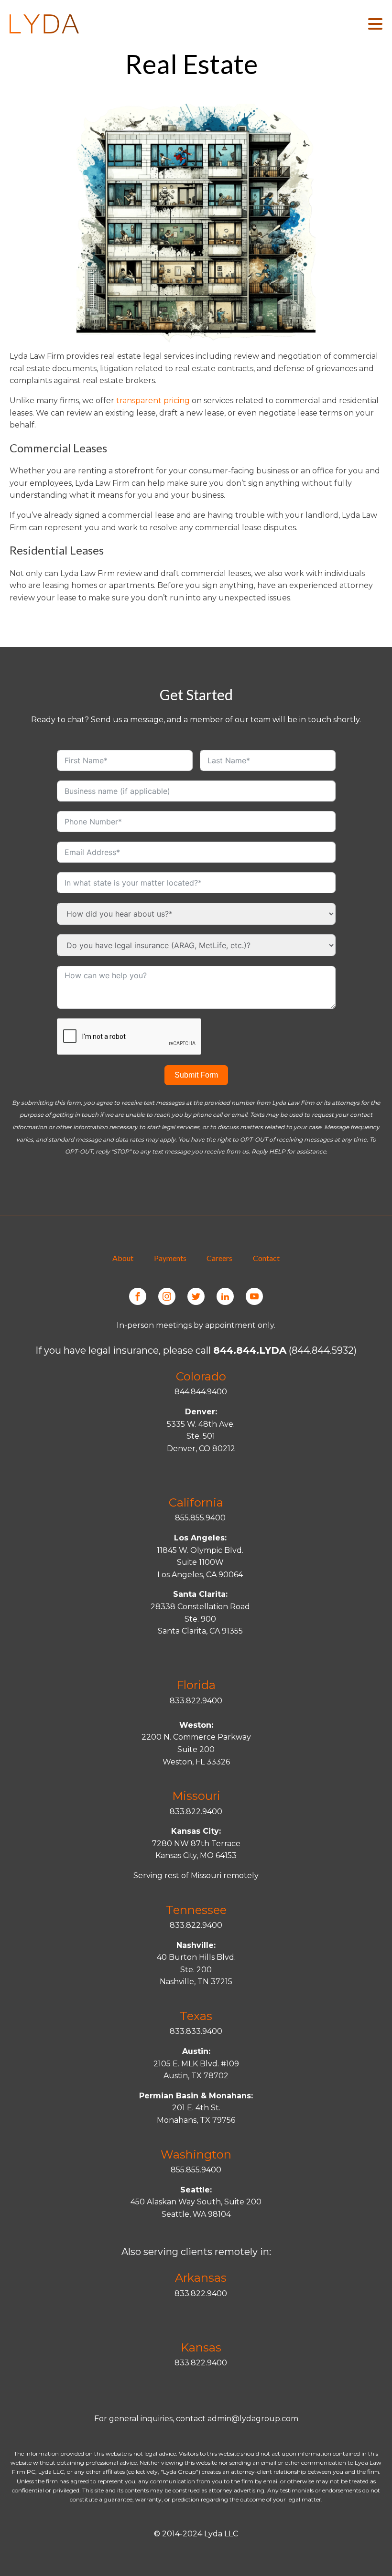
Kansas (201, 2347)
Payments (170, 1258)
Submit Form (196, 1075)
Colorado (201, 1376)
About (123, 1258)
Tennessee (196, 1910)
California (196, 1502)
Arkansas (201, 2278)
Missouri (196, 1796)
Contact (266, 1258)
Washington (196, 2154)
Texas (196, 2016)
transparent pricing (153, 401)
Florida (196, 1685)
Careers (219, 1258)
